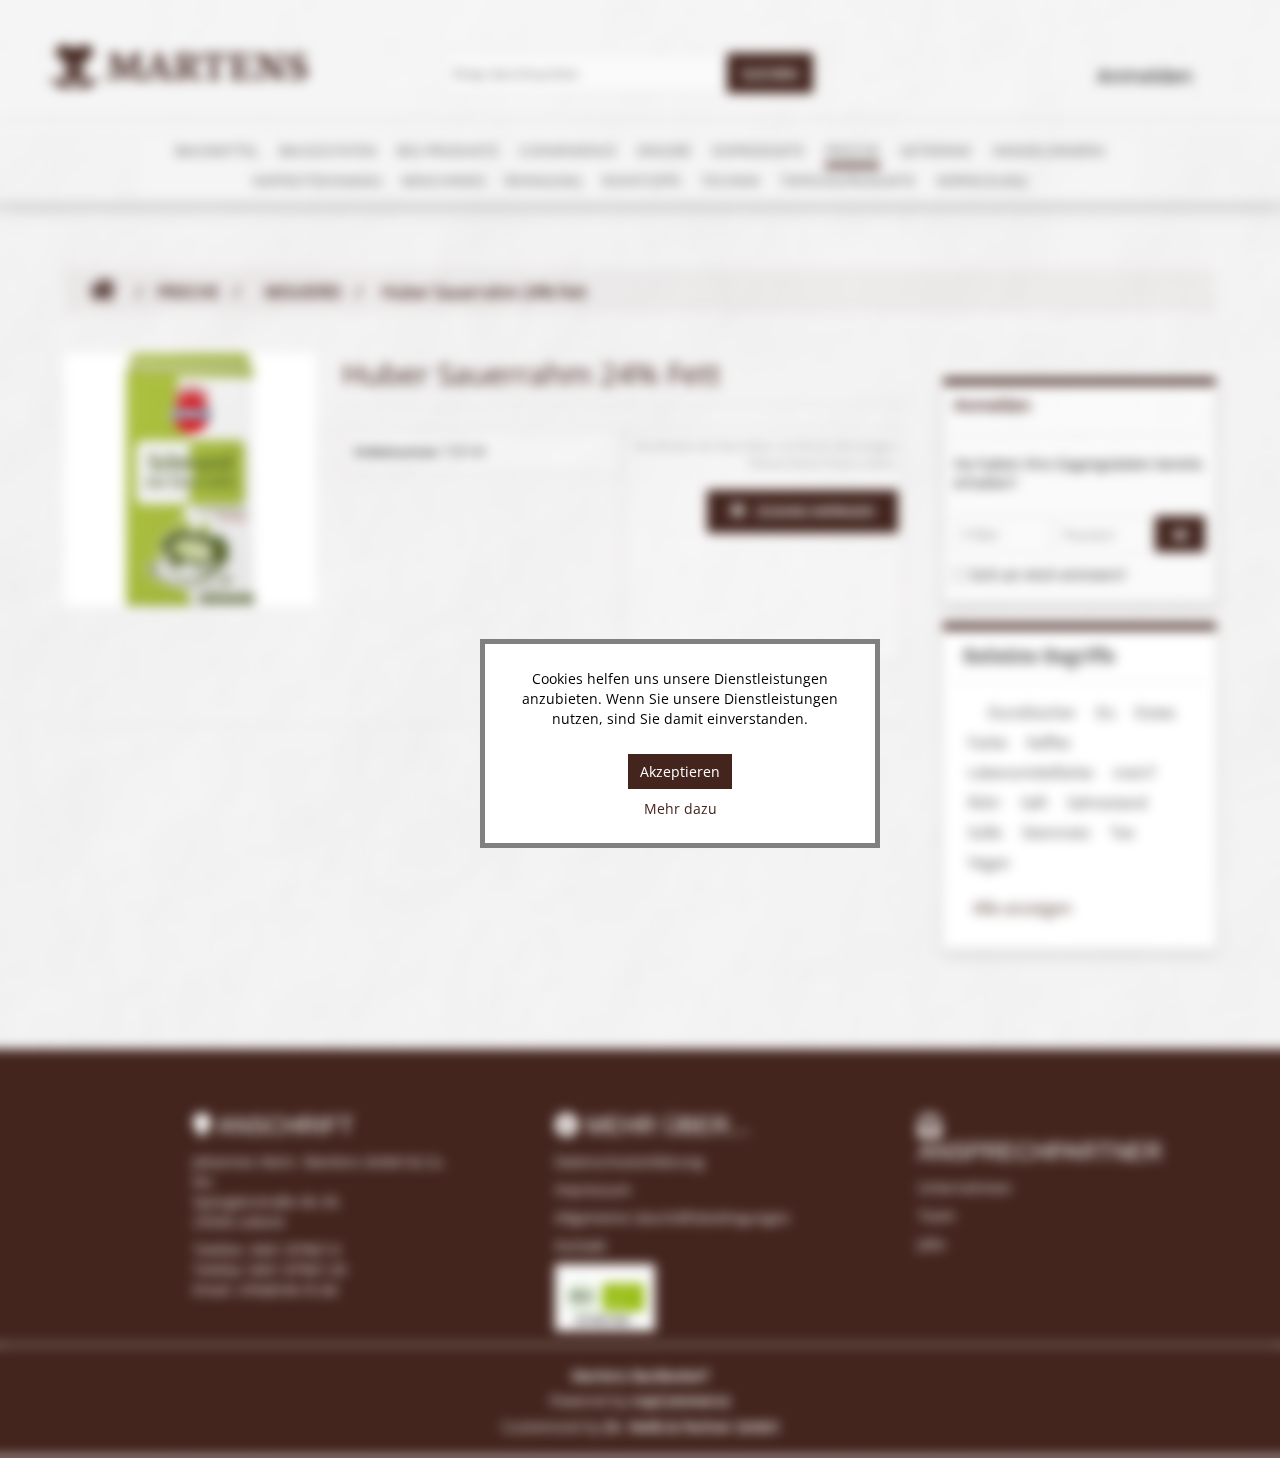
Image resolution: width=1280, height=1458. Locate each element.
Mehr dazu (680, 808)
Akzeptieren (680, 771)
